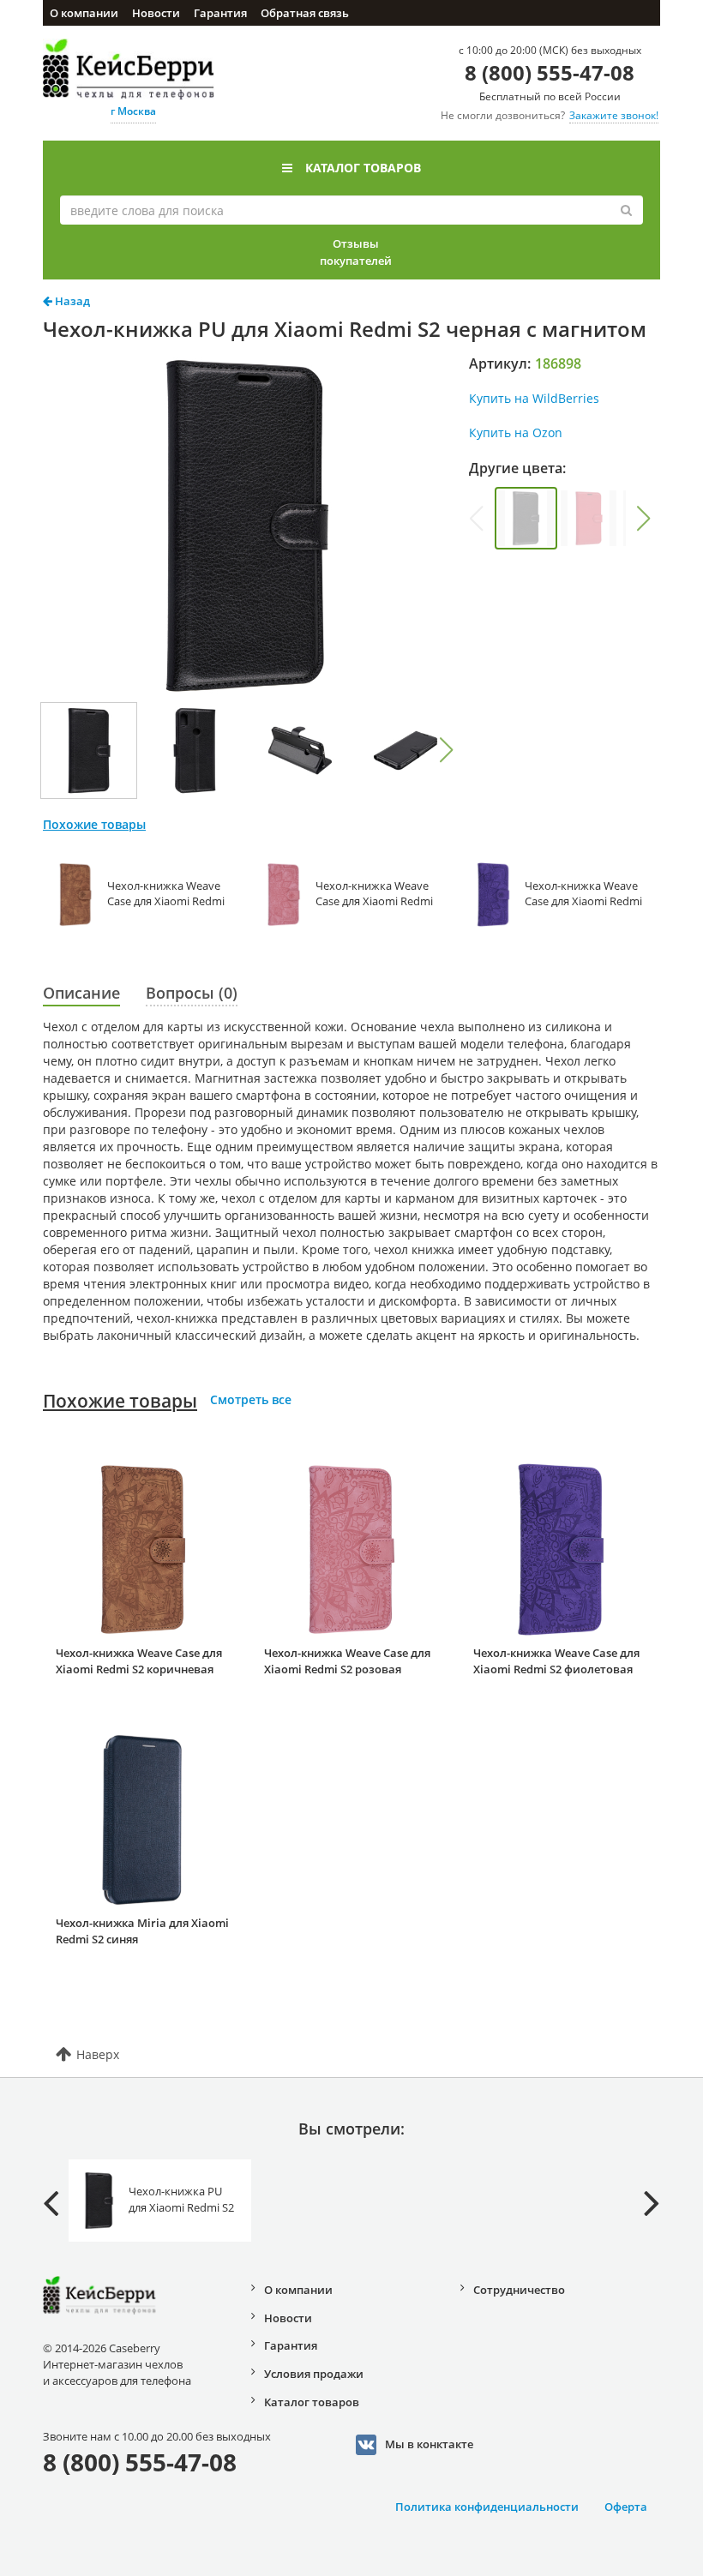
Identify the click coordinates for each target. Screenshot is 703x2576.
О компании (84, 13)
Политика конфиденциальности (487, 2507)
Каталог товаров (363, 168)
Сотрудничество (519, 2290)
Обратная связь (305, 13)
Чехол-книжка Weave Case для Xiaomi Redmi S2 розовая (347, 1661)
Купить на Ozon (516, 432)
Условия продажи (314, 2374)
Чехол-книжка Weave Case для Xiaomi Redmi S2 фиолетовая (556, 1661)
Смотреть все (251, 1399)
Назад (71, 301)
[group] (526, 518)
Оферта (626, 2507)
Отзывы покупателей (356, 252)
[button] (446, 750)
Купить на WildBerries (534, 398)
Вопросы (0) (192, 993)
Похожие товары (120, 1401)
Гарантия (220, 13)
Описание (81, 993)
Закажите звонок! (614, 115)
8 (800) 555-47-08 (550, 72)
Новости (156, 13)
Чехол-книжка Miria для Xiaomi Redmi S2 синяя (142, 1931)
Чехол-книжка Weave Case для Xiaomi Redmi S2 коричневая (139, 1661)
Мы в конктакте (429, 2444)
